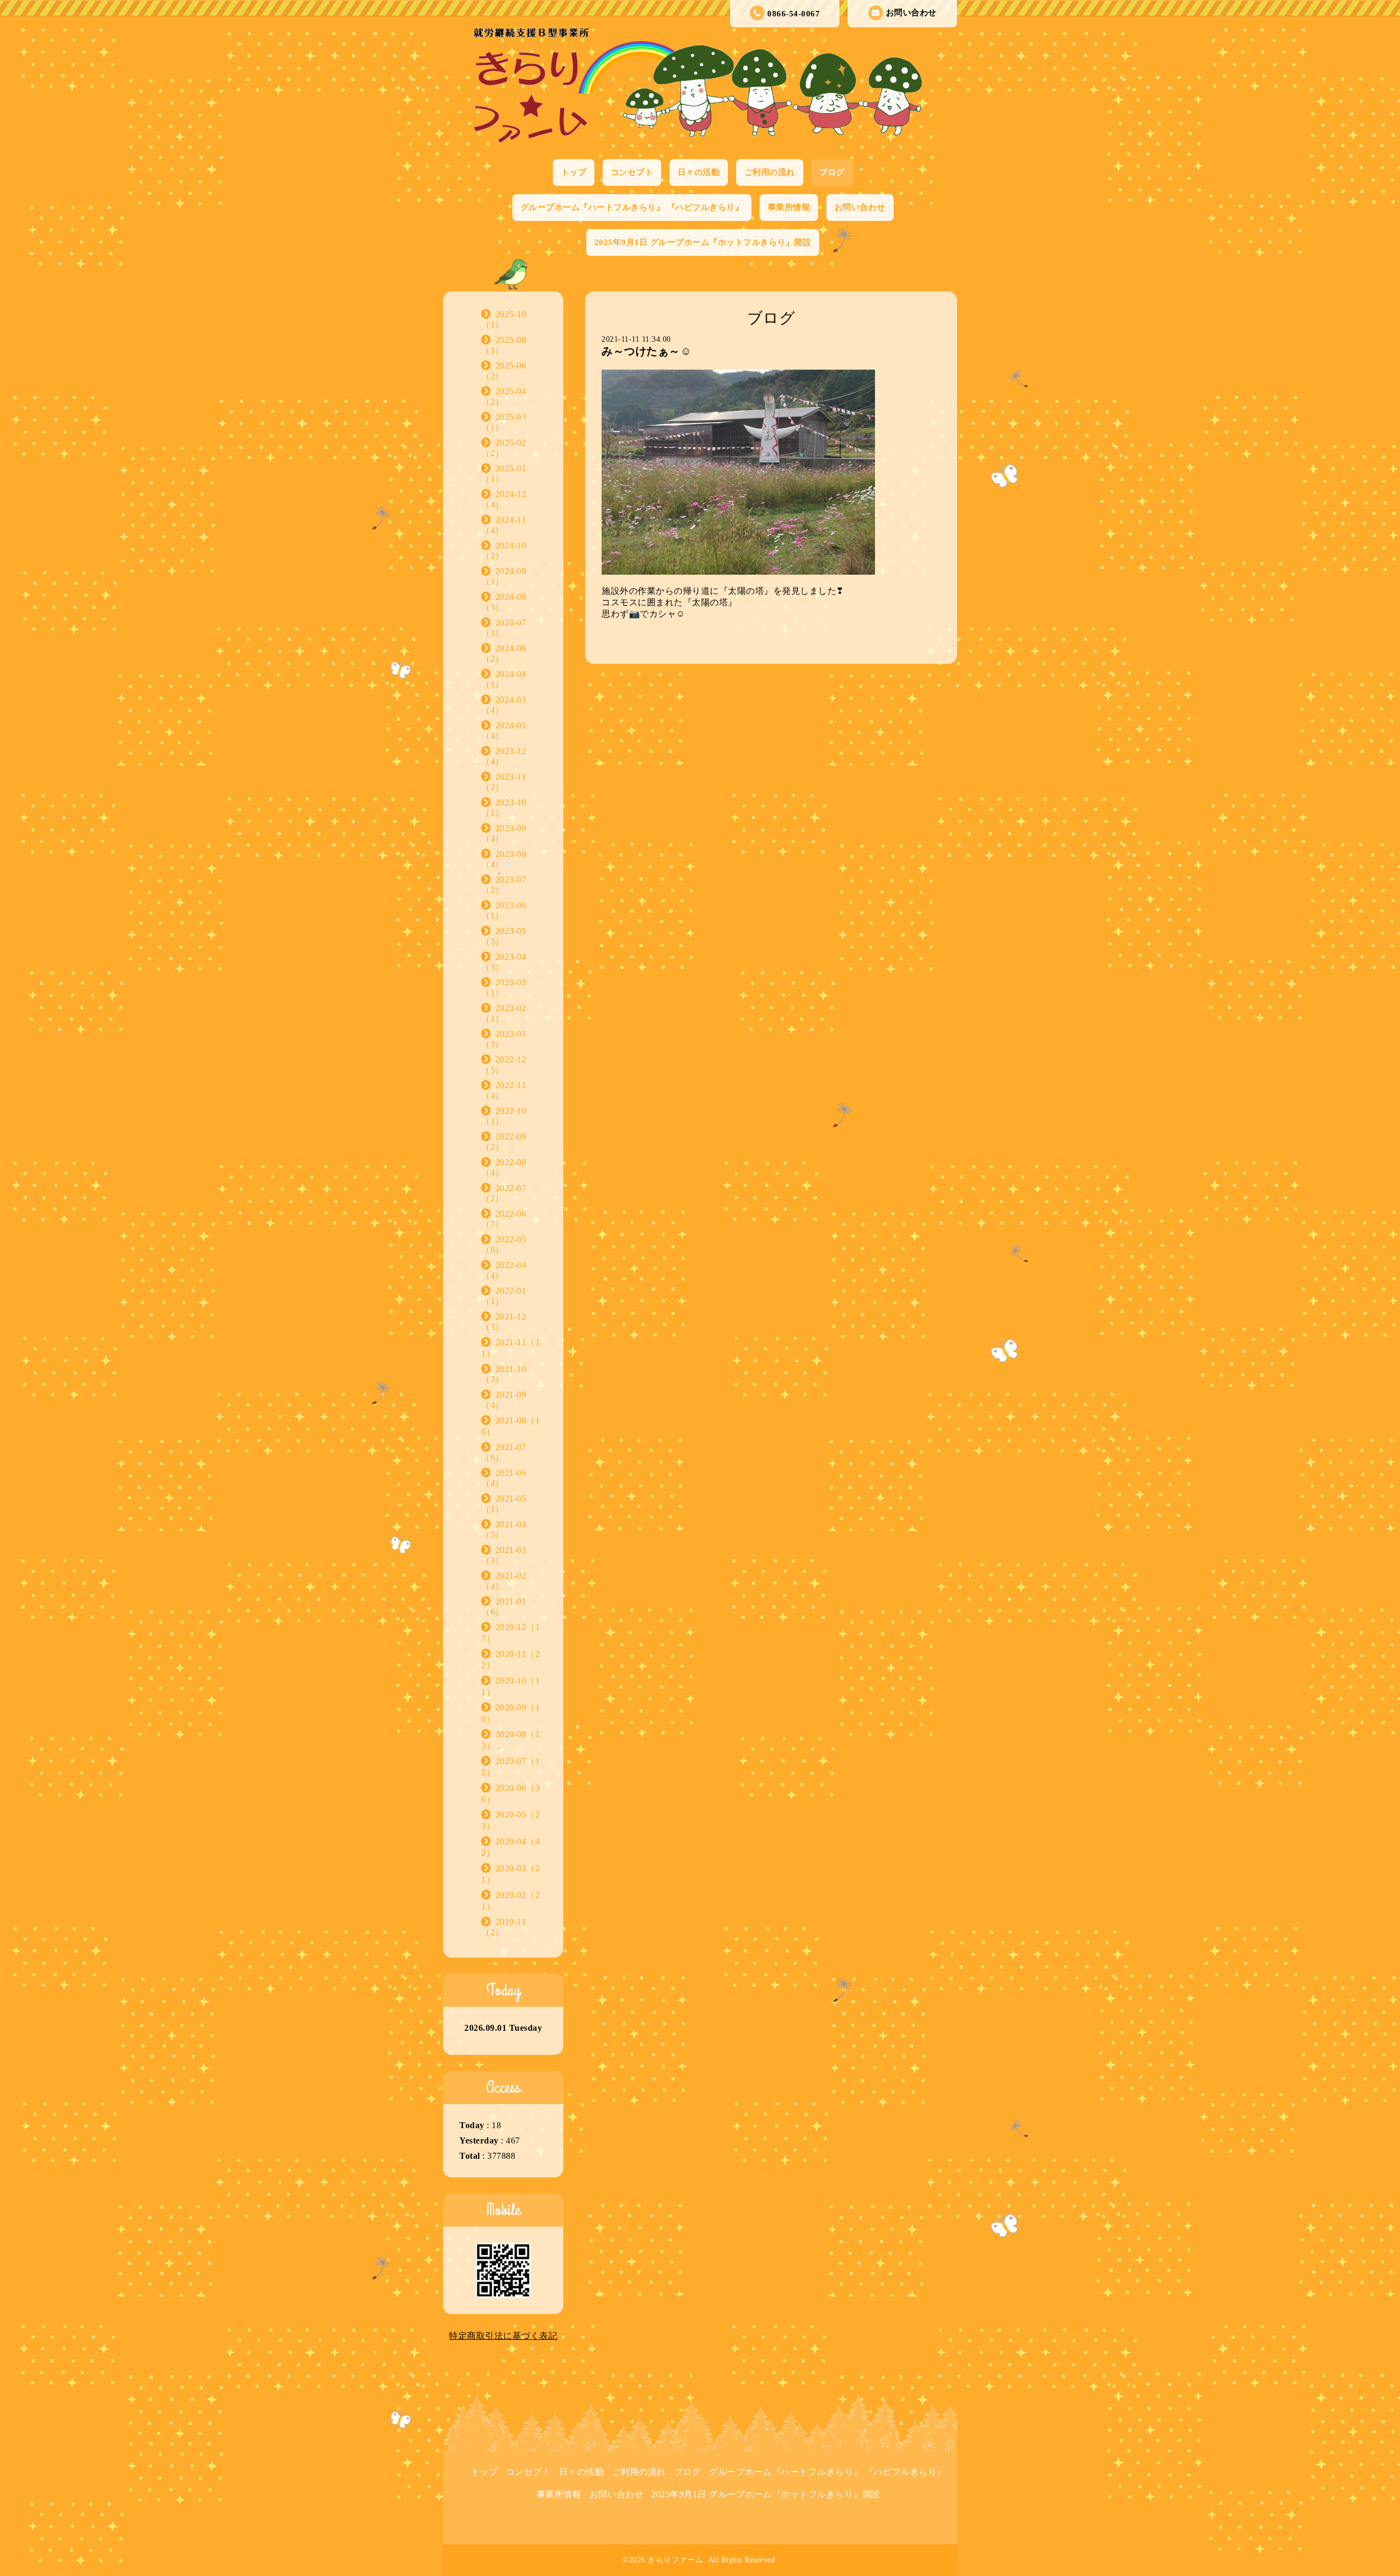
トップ (574, 172)
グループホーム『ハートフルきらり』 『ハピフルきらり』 (632, 207)
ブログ (832, 172)
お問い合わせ (911, 13)
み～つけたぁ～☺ (646, 351)
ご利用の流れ (770, 172)
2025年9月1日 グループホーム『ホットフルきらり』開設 (703, 242)
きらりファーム (675, 2560)
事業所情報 (789, 207)
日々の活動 (699, 172)
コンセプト (632, 172)
